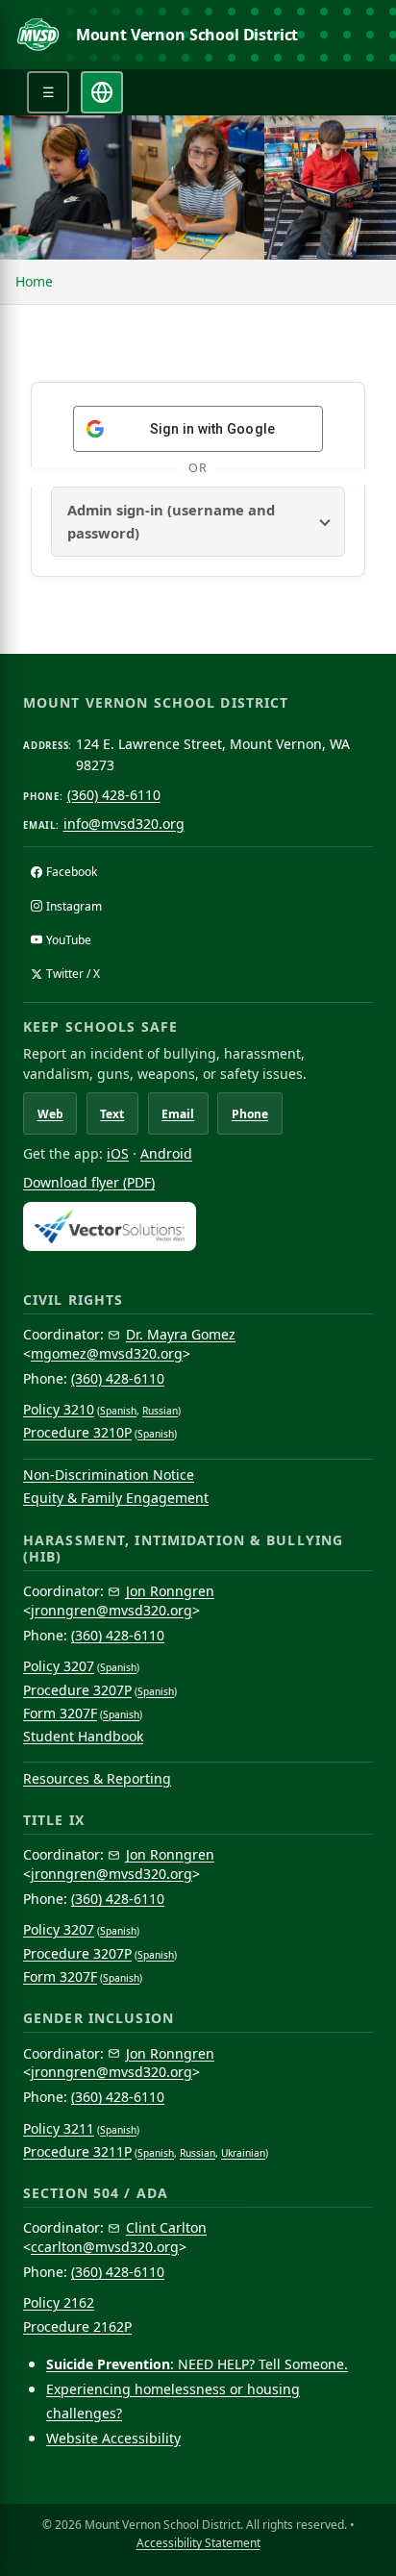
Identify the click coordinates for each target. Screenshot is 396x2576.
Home (34, 281)
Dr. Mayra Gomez (181, 1334)
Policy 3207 (59, 1666)
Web (50, 1114)
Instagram (74, 906)
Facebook (72, 872)
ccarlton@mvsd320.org (105, 2247)
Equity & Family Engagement (116, 1498)
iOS (118, 1153)
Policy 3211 (59, 2128)
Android (166, 1153)
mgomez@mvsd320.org (107, 1353)
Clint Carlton (166, 2227)
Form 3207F (60, 1713)
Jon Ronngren (170, 1591)
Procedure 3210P (77, 1432)
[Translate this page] (102, 92)
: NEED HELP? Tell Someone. (197, 2364)
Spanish (118, 1411)
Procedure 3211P (77, 2151)
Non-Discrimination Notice (109, 1475)
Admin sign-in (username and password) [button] (171, 521)
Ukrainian (243, 2153)
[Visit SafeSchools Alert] (198, 1226)
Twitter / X (73, 974)
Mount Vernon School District (187, 35)
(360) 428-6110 (114, 795)
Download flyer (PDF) (89, 1182)
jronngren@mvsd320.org (111, 1610)
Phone (250, 1114)
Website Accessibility (113, 2438)
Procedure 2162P (77, 2326)
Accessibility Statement (198, 2543)
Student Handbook (83, 1736)
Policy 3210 (59, 1409)
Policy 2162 (59, 2302)
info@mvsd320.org (124, 824)
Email (178, 1114)
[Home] (38, 35)
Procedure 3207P (77, 1690)
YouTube (69, 940)
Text (112, 1114)
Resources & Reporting (97, 1778)
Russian (160, 1411)
